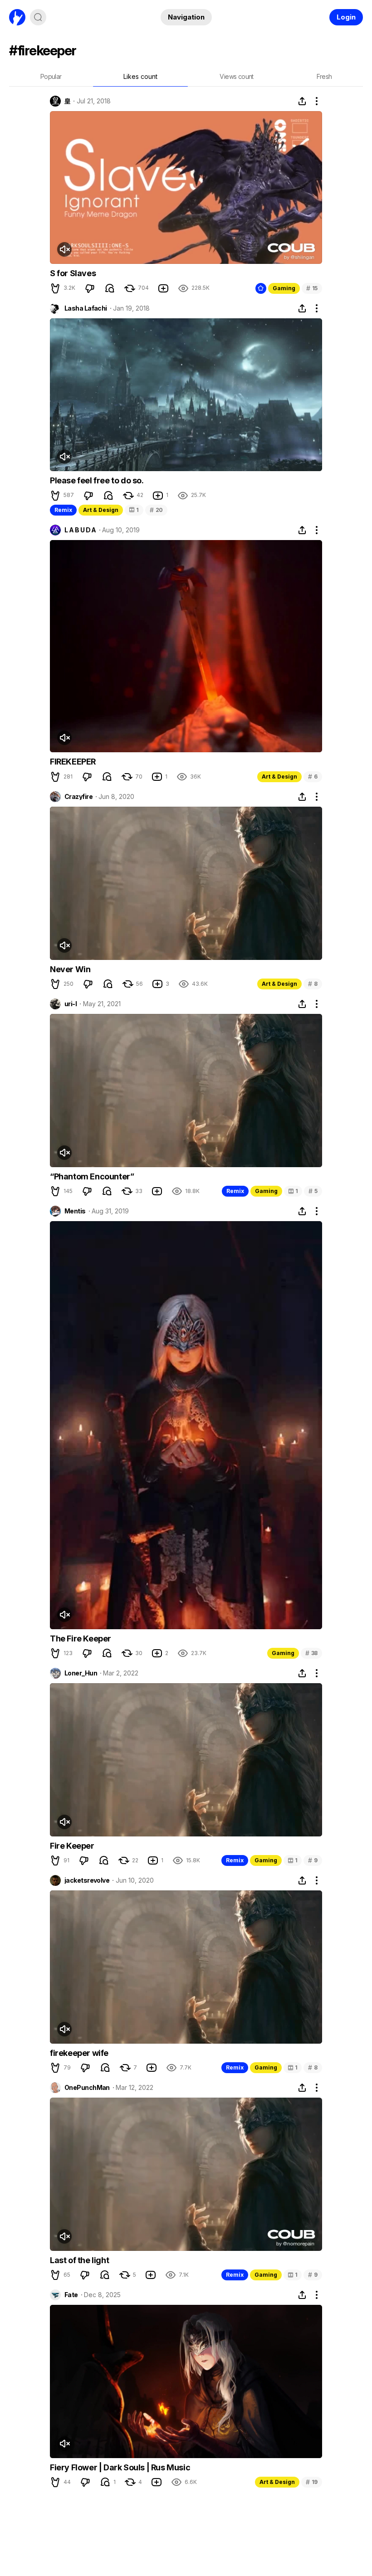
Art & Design (101, 510)
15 (312, 288)
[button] (55, 288)
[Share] (302, 101)
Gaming (284, 288)
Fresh (324, 76)
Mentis (75, 1211)
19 (312, 2482)
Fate (71, 2295)
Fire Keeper (72, 1846)
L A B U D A (80, 530)
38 (311, 1653)
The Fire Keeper (81, 1639)
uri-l (71, 1004)
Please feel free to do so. (97, 480)
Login (346, 17)
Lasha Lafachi (86, 308)
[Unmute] (64, 249)
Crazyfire (78, 797)
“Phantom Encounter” (92, 1176)
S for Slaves (73, 273)
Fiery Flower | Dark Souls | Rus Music (120, 2467)
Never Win (70, 969)
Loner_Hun (81, 1673)
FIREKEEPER (73, 762)
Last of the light (79, 2260)
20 (156, 510)
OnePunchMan (87, 2088)
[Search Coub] (38, 17)
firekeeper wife (79, 2053)
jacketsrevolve (87, 1880)
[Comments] (110, 288)
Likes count (140, 76)
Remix (63, 510)
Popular (51, 76)
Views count (236, 76)
